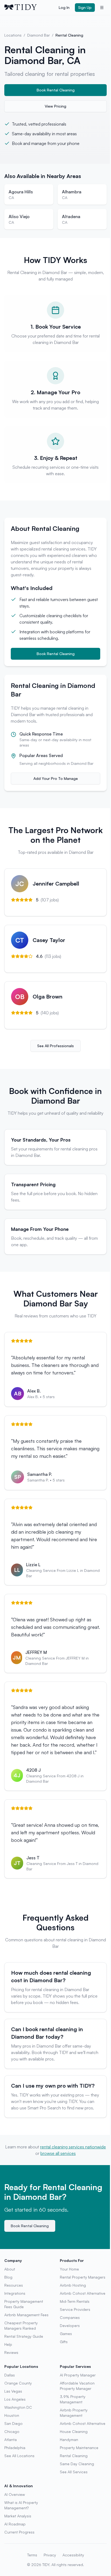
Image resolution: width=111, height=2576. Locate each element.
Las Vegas (13, 2391)
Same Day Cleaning (77, 2464)
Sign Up (85, 7)
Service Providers (75, 2309)
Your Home (69, 2269)
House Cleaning (74, 2431)
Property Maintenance (79, 2448)
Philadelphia (15, 2448)
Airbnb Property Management (74, 2413)
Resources (14, 2285)
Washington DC (18, 2407)
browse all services (58, 2153)
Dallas (10, 2375)
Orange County (18, 2383)
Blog (8, 2277)
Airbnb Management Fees (26, 2315)
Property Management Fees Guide (24, 2304)
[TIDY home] (30, 8)
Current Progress (19, 2532)
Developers (70, 2325)
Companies (70, 2317)
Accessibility (73, 2555)
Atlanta (11, 2440)
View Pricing (55, 106)
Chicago (12, 2431)
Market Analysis (18, 2516)
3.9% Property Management (73, 2399)
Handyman (69, 2440)
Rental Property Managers (83, 2277)
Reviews (11, 2352)
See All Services (74, 2472)
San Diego (13, 2423)
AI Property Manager (78, 2375)
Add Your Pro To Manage (56, 778)
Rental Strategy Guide (24, 2336)
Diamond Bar (39, 35)
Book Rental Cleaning (56, 90)
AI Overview (15, 2494)
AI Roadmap (15, 2524)
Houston (12, 2415)
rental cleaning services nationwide (73, 2147)
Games (66, 2334)
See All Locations (19, 2456)
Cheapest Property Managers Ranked (21, 2325)
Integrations (15, 2293)
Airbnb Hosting (73, 2285)
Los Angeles (15, 2399)
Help (8, 2344)
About (10, 2269)
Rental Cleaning (74, 2456)
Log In (64, 7)
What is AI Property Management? (21, 2505)
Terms (32, 2555)
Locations (13, 35)
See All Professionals (55, 1046)
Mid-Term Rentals (75, 2301)
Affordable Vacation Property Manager (77, 2386)
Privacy (50, 2555)
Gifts (64, 2342)
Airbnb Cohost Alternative (83, 2293)
